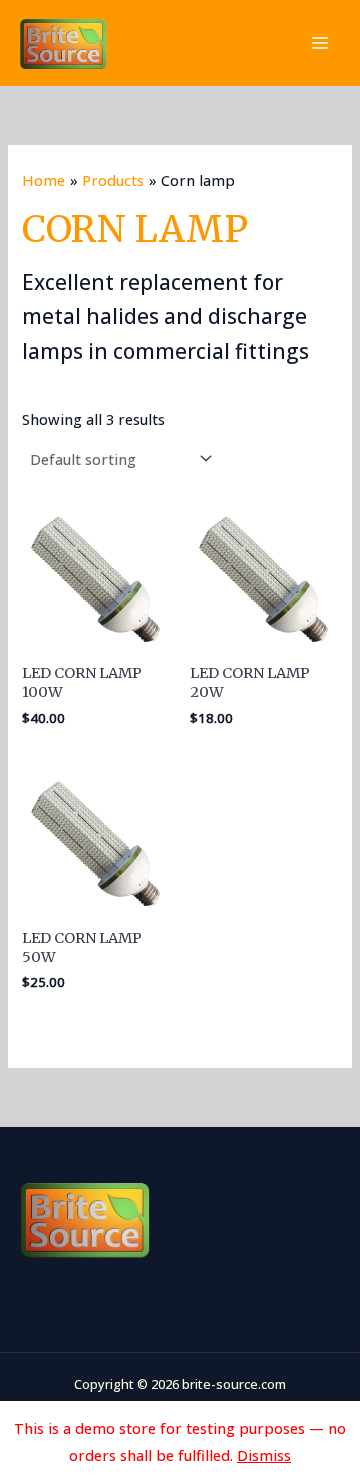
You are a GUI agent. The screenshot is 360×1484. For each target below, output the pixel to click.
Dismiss (264, 1455)
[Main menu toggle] (320, 43)
